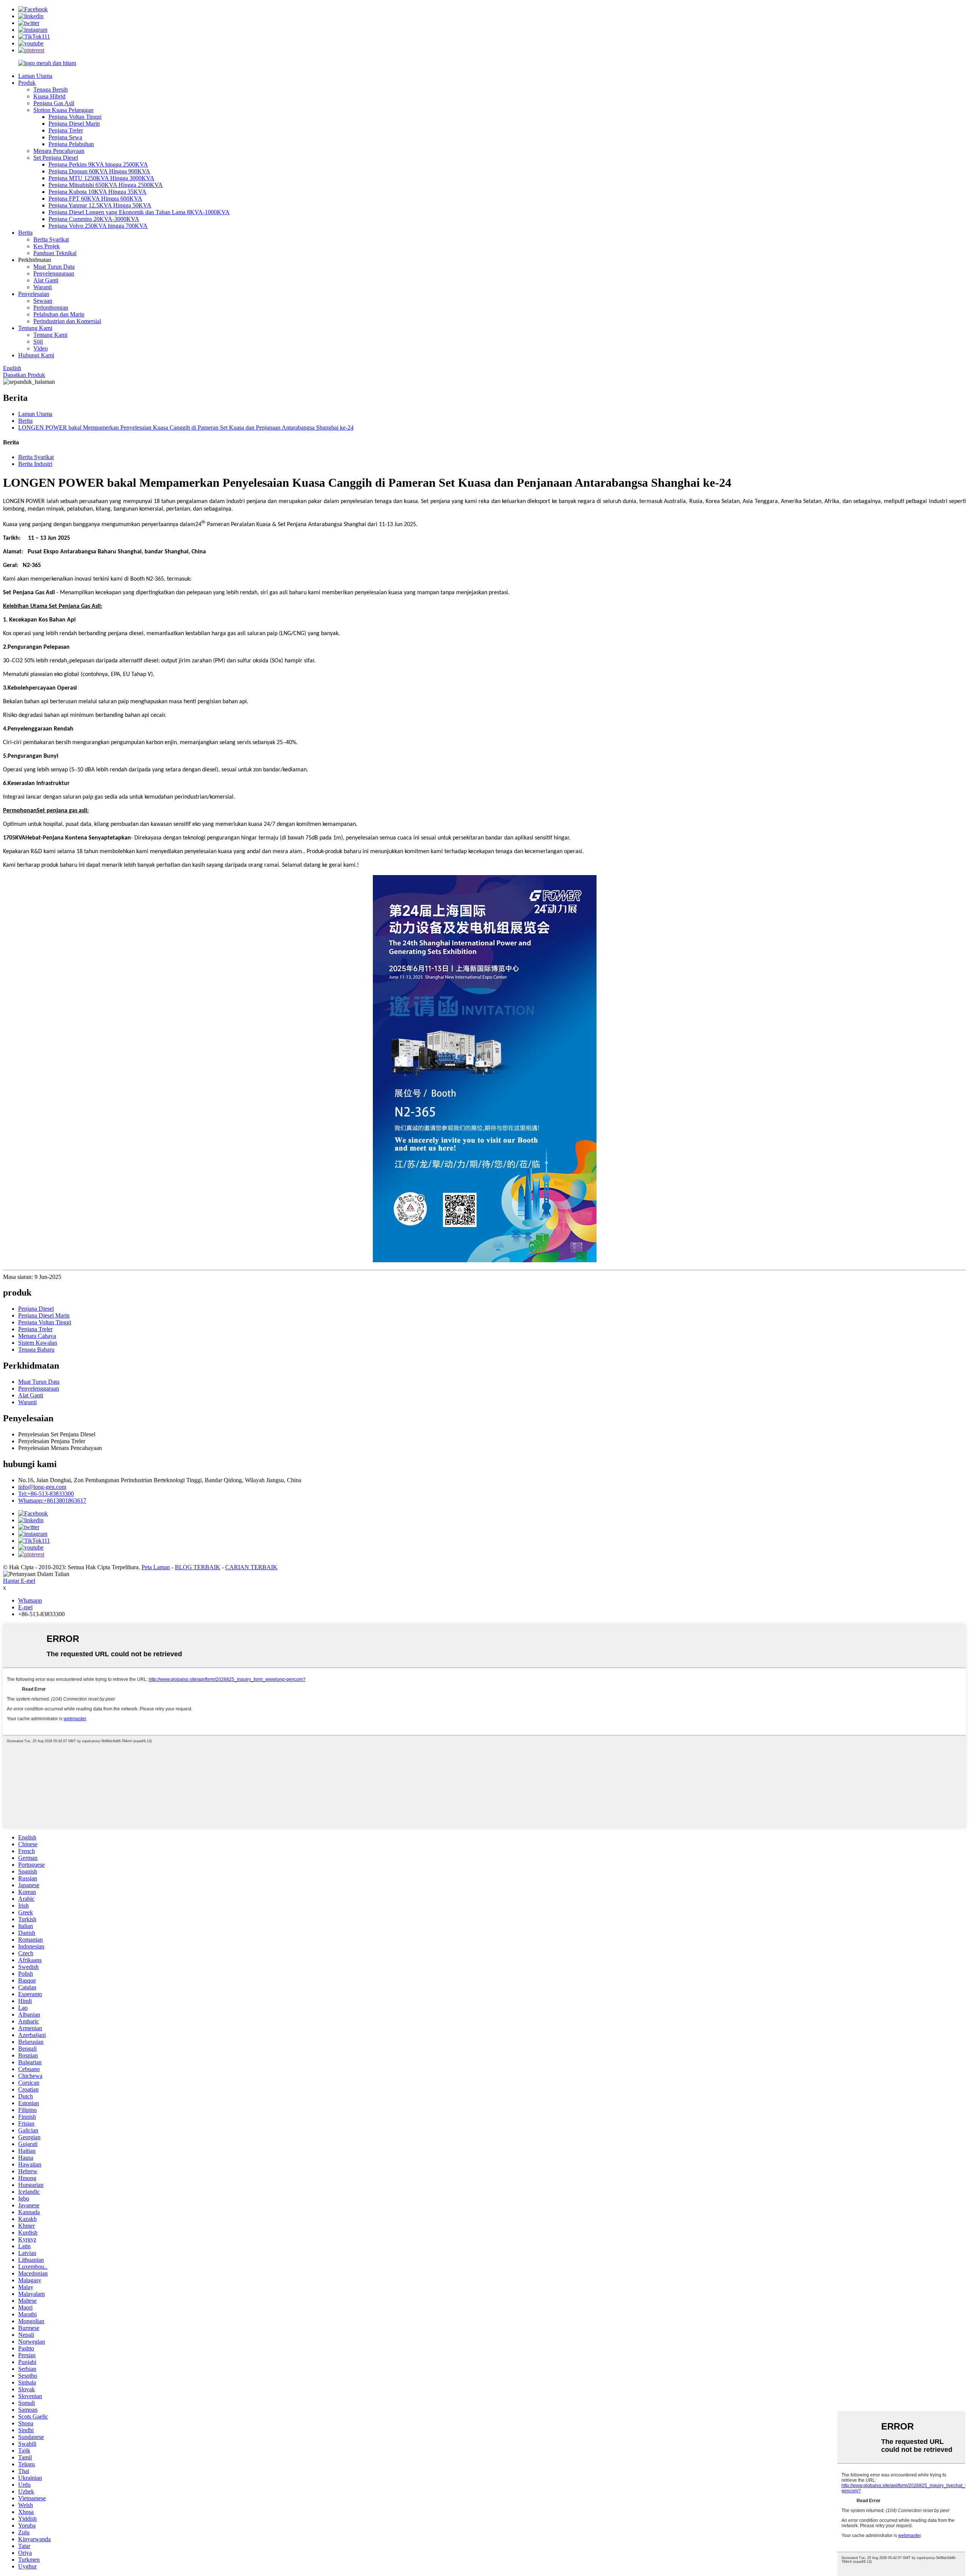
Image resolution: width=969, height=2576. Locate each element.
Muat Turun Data (54, 267)
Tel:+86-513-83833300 (46, 1494)
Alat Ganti (46, 280)
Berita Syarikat (51, 239)
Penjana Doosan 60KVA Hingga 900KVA (99, 171)
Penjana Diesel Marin (74, 124)
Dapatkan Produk (24, 375)
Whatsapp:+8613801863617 (52, 1501)
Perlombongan (51, 308)
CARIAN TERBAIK (251, 1567)
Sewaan (43, 301)
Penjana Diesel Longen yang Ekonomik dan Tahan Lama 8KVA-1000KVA (139, 212)
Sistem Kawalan (38, 1343)
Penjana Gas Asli (54, 103)
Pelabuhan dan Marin (59, 314)
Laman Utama (35, 76)
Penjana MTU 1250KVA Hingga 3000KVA (101, 178)
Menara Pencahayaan (59, 151)
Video (41, 348)
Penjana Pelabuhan (71, 144)
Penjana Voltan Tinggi (75, 117)
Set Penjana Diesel (56, 158)
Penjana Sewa (65, 137)
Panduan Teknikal (55, 253)
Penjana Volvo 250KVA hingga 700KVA (98, 226)
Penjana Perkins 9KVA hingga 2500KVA (98, 164)
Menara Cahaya (37, 1336)
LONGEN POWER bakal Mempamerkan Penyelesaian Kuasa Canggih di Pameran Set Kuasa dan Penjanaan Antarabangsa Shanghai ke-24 (186, 428)
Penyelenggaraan (54, 273)
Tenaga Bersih (51, 90)
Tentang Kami (35, 328)
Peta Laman (156, 1567)
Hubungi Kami (36, 355)
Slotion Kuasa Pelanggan (63, 110)
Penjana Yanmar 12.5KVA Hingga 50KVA (100, 205)
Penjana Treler (66, 130)
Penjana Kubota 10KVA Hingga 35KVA (97, 192)
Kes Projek (47, 246)
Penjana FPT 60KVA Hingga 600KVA (95, 199)
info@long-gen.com (42, 1487)
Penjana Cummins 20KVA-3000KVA (94, 219)
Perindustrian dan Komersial (67, 321)
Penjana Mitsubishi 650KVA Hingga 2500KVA (106, 185)
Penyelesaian (34, 294)
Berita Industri (35, 464)
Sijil (38, 342)
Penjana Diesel (36, 1309)
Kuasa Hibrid (49, 96)
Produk (27, 83)
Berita (25, 233)
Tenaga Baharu (36, 1350)
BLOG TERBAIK (198, 1567)
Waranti (43, 287)
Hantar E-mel (19, 1581)
